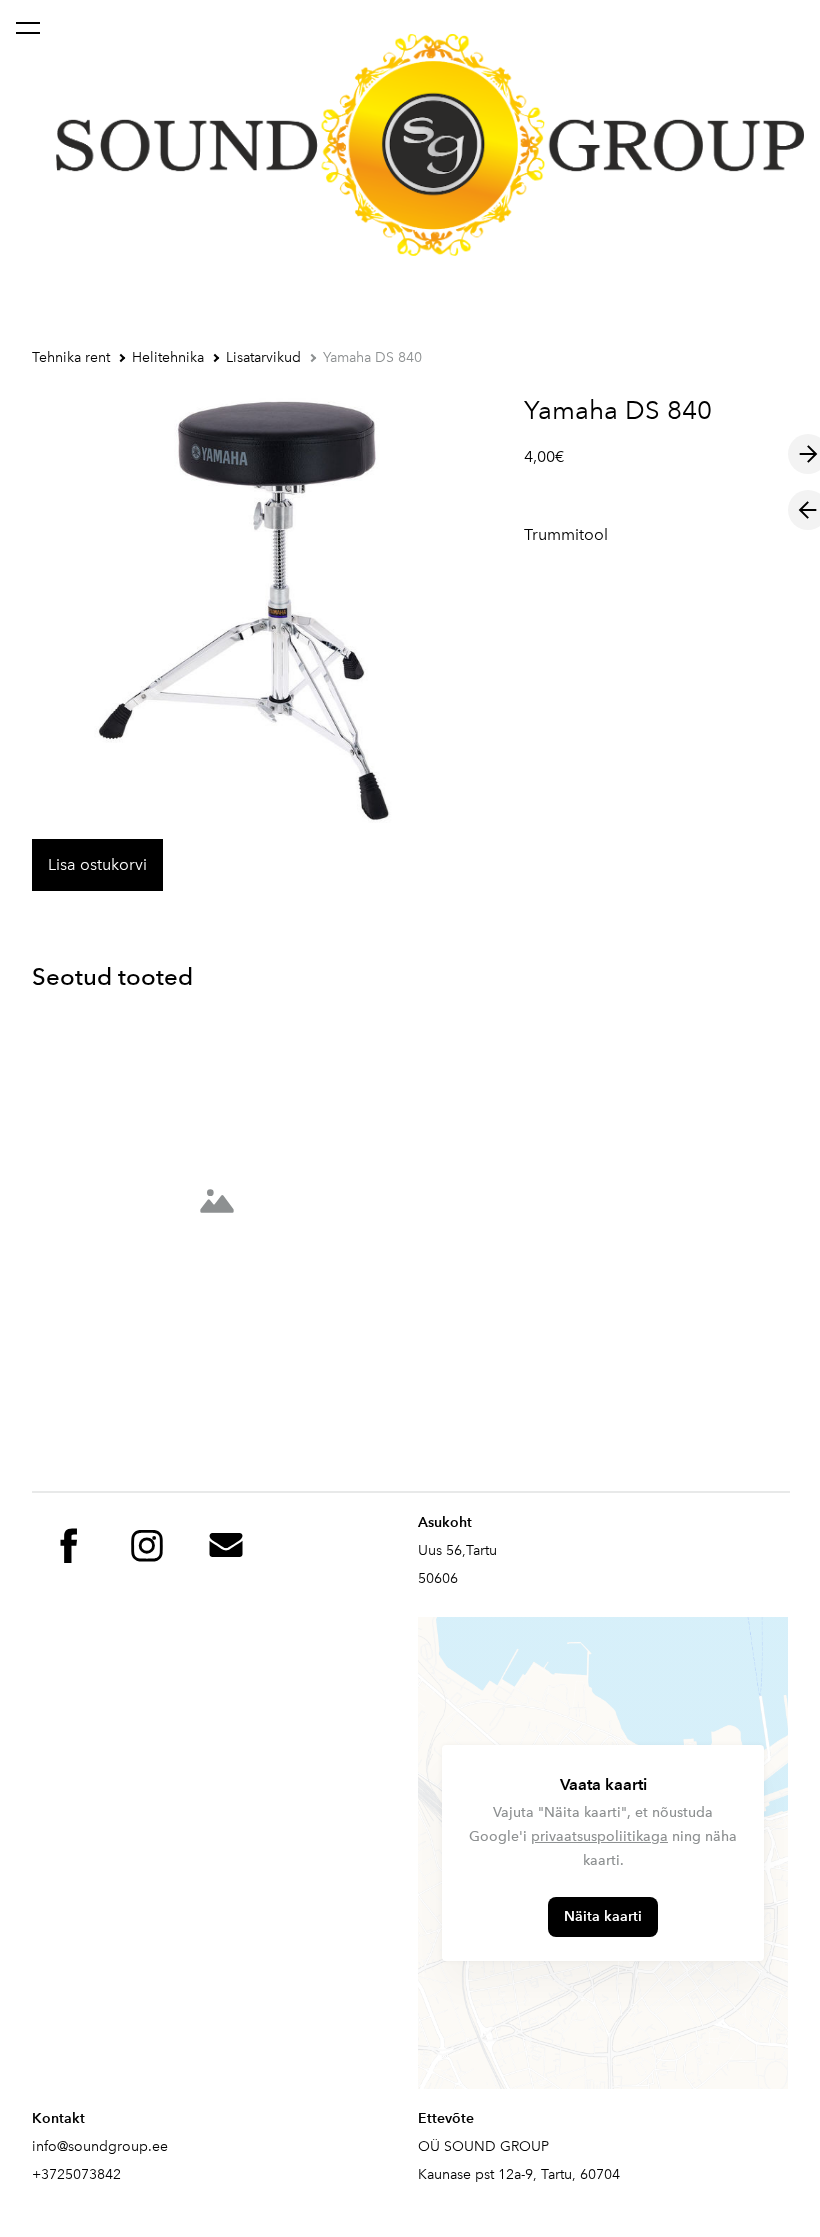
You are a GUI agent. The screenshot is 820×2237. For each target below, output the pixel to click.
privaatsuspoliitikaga (599, 1836)
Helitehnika (168, 357)
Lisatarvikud (263, 357)
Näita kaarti (603, 1916)
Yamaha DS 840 (372, 357)
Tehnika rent (71, 357)
